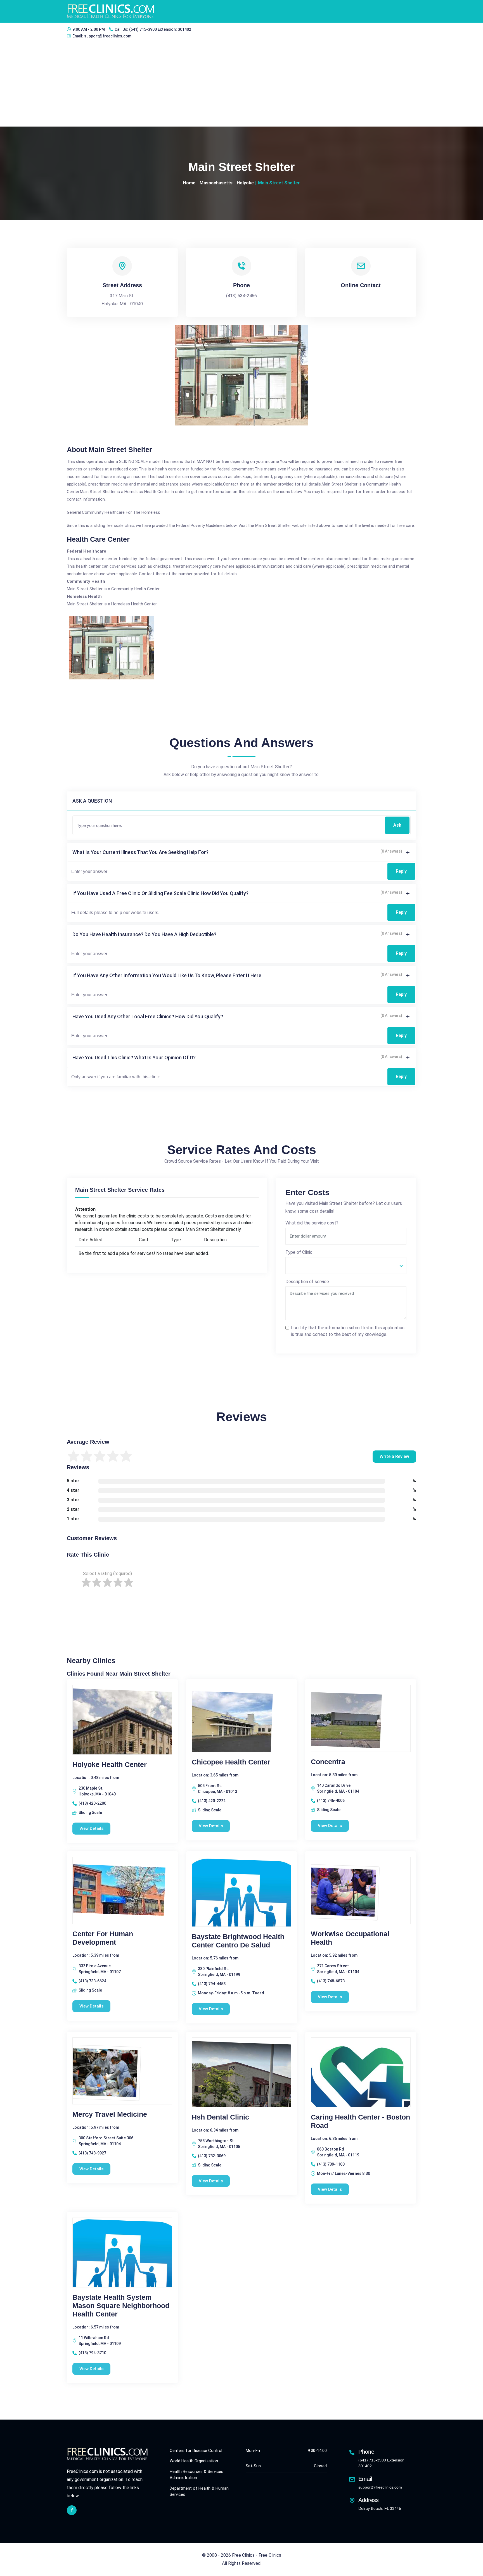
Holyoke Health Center (110, 1764)
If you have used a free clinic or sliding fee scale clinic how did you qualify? (160, 893)
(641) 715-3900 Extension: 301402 (160, 29)
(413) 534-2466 (241, 296)
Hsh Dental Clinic (220, 2117)
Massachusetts (216, 183)
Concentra (328, 1762)
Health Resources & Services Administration (196, 2475)
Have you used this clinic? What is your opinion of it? (134, 1058)
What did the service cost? (312, 1223)
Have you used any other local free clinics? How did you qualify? (148, 1016)
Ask (397, 825)
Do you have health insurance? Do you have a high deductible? (144, 934)
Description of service (307, 1282)
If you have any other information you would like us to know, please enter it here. (167, 975)
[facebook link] (72, 2510)
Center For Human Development (103, 1938)
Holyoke (245, 183)
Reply (401, 871)
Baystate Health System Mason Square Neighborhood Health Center (121, 2306)
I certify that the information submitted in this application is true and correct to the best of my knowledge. (348, 1331)
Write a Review (394, 1456)
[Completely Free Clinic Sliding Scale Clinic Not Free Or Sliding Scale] (346, 1266)
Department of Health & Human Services (199, 2491)
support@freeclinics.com (108, 36)
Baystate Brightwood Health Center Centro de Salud (238, 1941)
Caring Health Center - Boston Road (360, 2121)
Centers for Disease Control (196, 2451)
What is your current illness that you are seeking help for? (140, 852)
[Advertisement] (241, 85)
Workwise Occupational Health (350, 1938)
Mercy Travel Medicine (110, 2114)
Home (189, 183)
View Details (91, 1828)
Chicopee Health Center (231, 1762)
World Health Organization (194, 2461)
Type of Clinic (299, 1252)
